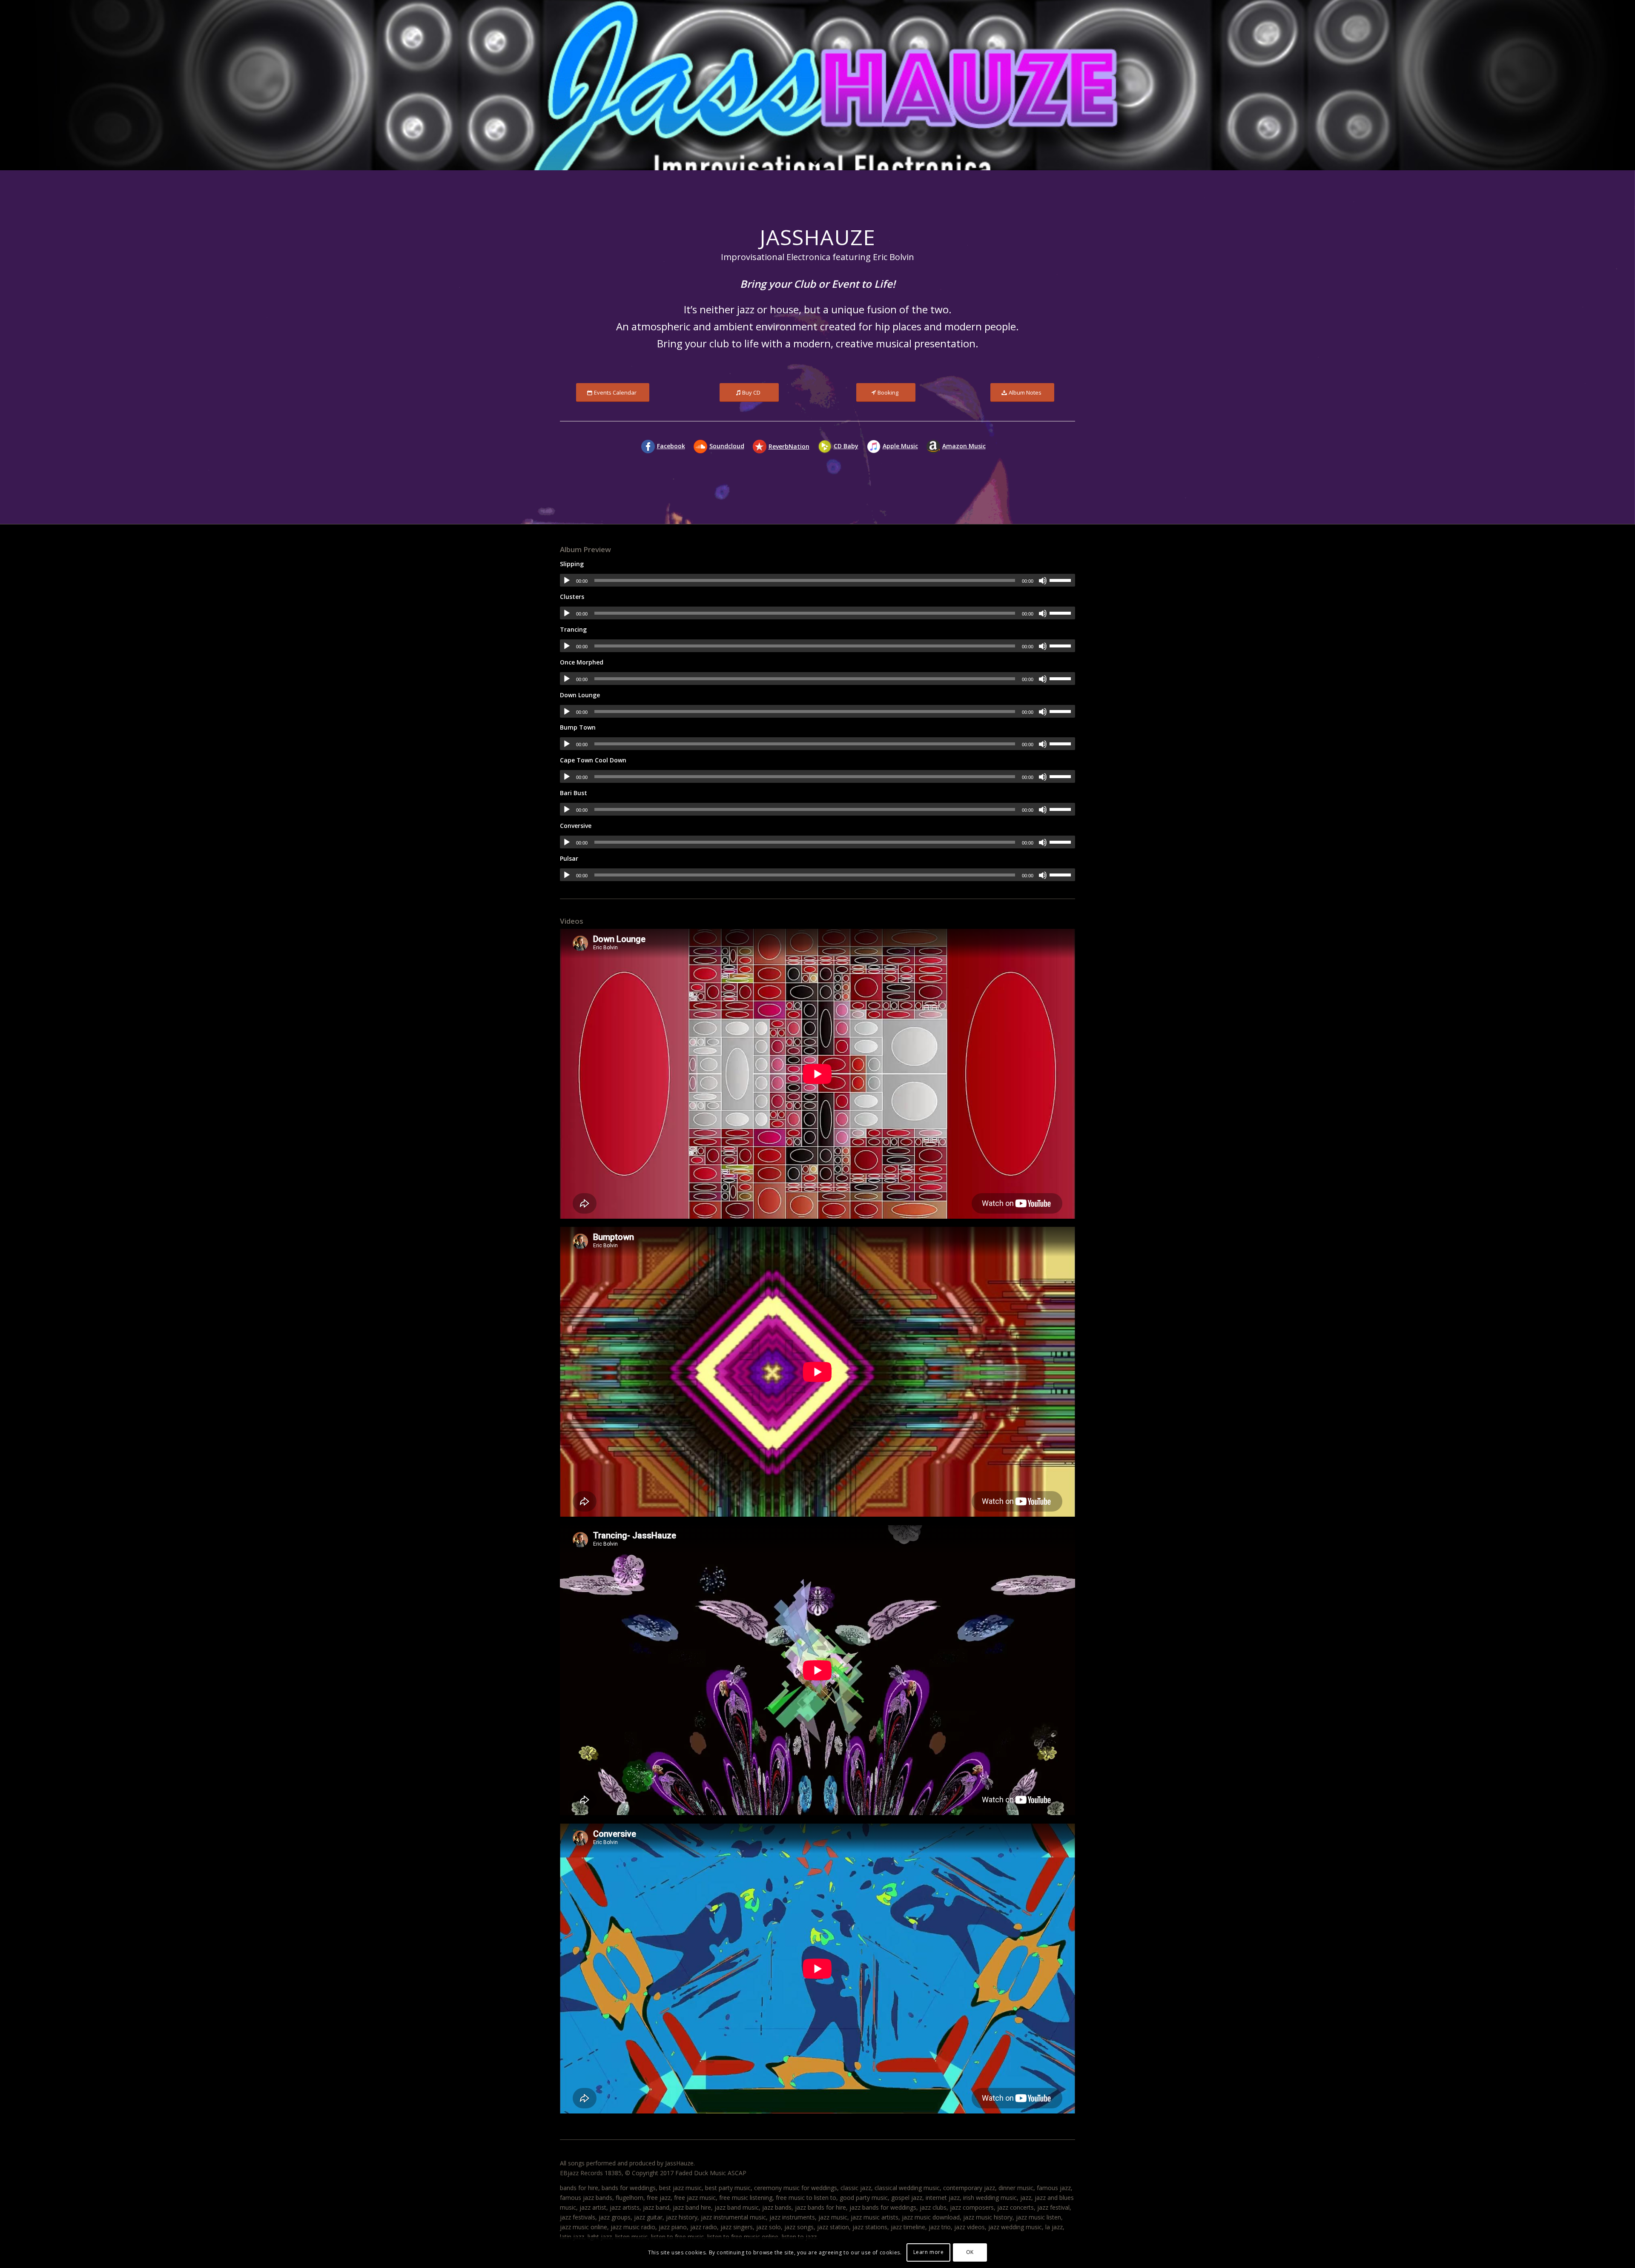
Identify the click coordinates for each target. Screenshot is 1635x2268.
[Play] (567, 581)
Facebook (671, 446)
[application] (817, 580)
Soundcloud (727, 446)
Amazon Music (964, 446)
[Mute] (1043, 581)
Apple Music (900, 446)
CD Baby (846, 446)
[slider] (1062, 580)
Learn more (929, 2252)
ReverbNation (789, 446)
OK (970, 2252)
